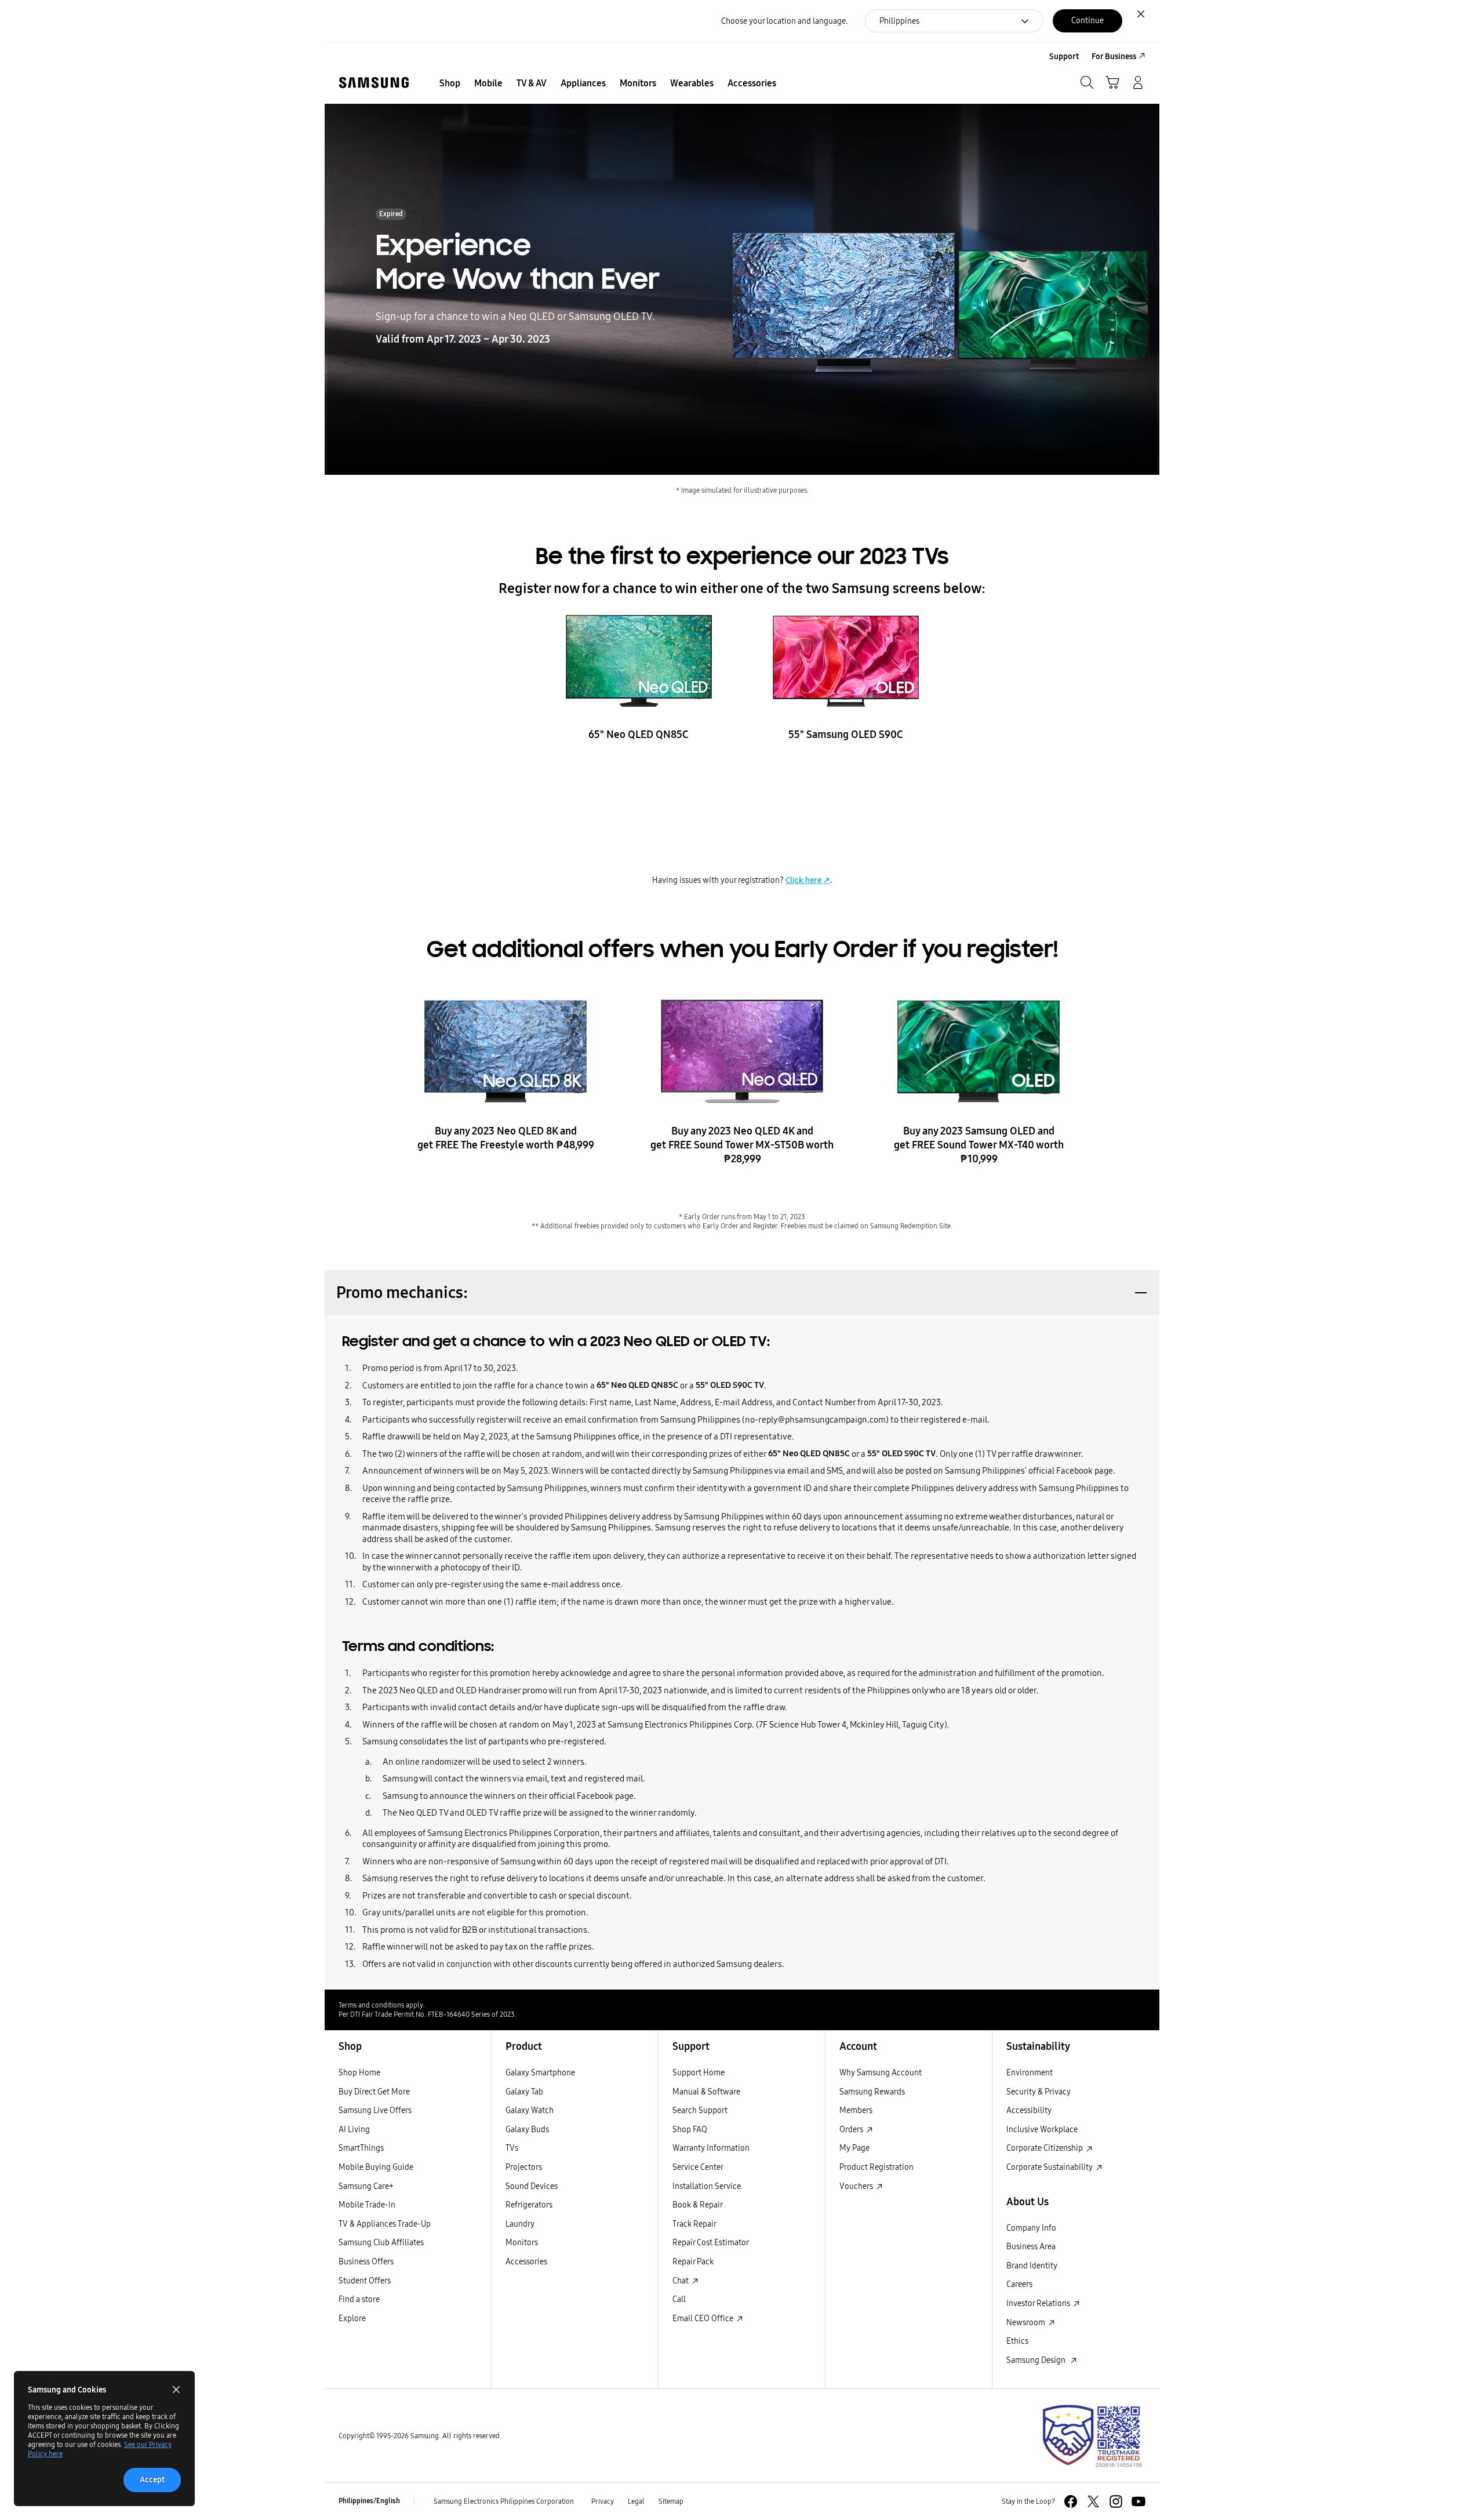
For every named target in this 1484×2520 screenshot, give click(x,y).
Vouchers (857, 2186)
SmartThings (361, 2148)
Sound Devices (532, 2186)
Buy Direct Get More (374, 2092)
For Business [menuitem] (1114, 57)
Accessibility (1029, 2110)
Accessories (526, 2261)
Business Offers (366, 2261)
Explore (352, 2318)
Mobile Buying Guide (376, 2167)
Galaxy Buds (527, 2129)
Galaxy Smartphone (540, 2072)
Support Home (699, 2072)
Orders (852, 2129)
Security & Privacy (1039, 2092)
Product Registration (876, 2167)
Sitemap (671, 2501)
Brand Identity (1032, 2266)
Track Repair (694, 2224)
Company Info (1031, 2228)
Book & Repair (698, 2205)
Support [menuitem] (1064, 57)
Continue (1087, 20)
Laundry (520, 2224)
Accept (152, 2480)
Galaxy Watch (530, 2110)
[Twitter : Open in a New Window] (1093, 2501)
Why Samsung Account (881, 2072)
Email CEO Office (704, 2318)
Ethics (1017, 2341)
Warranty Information (711, 2148)
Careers (1019, 2284)
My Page (854, 2148)
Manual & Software (706, 2092)
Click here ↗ (808, 880)
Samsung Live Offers (375, 2110)
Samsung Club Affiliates (381, 2242)
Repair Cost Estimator (711, 2242)
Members (856, 2110)
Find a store (359, 2299)
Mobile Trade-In (367, 2205)
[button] (742, 1292)
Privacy (603, 2501)
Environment (1030, 2072)
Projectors (524, 2167)
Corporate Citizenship (1045, 2148)
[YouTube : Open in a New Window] (1139, 2501)
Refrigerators (529, 2205)
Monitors (522, 2242)
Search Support (700, 2110)
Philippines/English (369, 2501)
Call (679, 2299)
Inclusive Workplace (1042, 2129)
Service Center (698, 2167)
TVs (512, 2148)
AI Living (354, 2129)
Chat (681, 2281)
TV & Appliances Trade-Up (385, 2224)
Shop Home (359, 2072)
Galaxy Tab (524, 2092)
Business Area (1031, 2246)
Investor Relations (1039, 2303)
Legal (636, 2501)
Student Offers (365, 2281)
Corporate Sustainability (1050, 2167)
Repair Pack (693, 2261)
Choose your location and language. (784, 21)
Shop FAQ (690, 2129)
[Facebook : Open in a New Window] (1071, 2501)
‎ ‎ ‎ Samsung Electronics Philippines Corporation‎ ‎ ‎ (503, 2501)
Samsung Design (1038, 2360)
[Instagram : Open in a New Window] (1116, 2501)
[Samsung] (374, 83)
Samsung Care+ (366, 2186)
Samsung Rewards (872, 2092)
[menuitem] (450, 83)
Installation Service (707, 2186)
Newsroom (1027, 2322)
